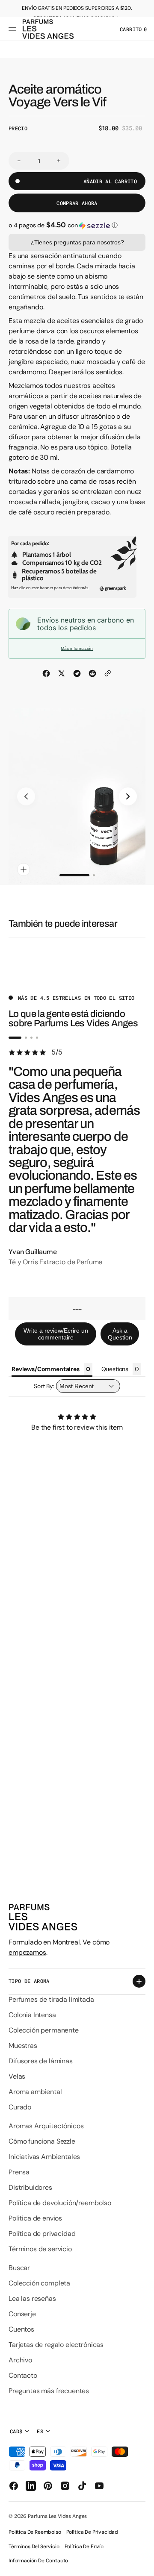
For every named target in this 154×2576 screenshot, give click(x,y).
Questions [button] (115, 1369)
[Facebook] (46, 673)
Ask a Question (120, 1334)
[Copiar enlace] (108, 673)
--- (77, 1309)
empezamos (27, 1952)
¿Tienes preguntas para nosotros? (77, 242)
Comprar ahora (77, 203)
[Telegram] (77, 673)
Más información (77, 648)
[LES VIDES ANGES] (48, 29)
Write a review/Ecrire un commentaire (56, 1334)
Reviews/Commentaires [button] (46, 1369)
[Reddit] (92, 673)
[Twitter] (62, 673)
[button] (14, 29)
